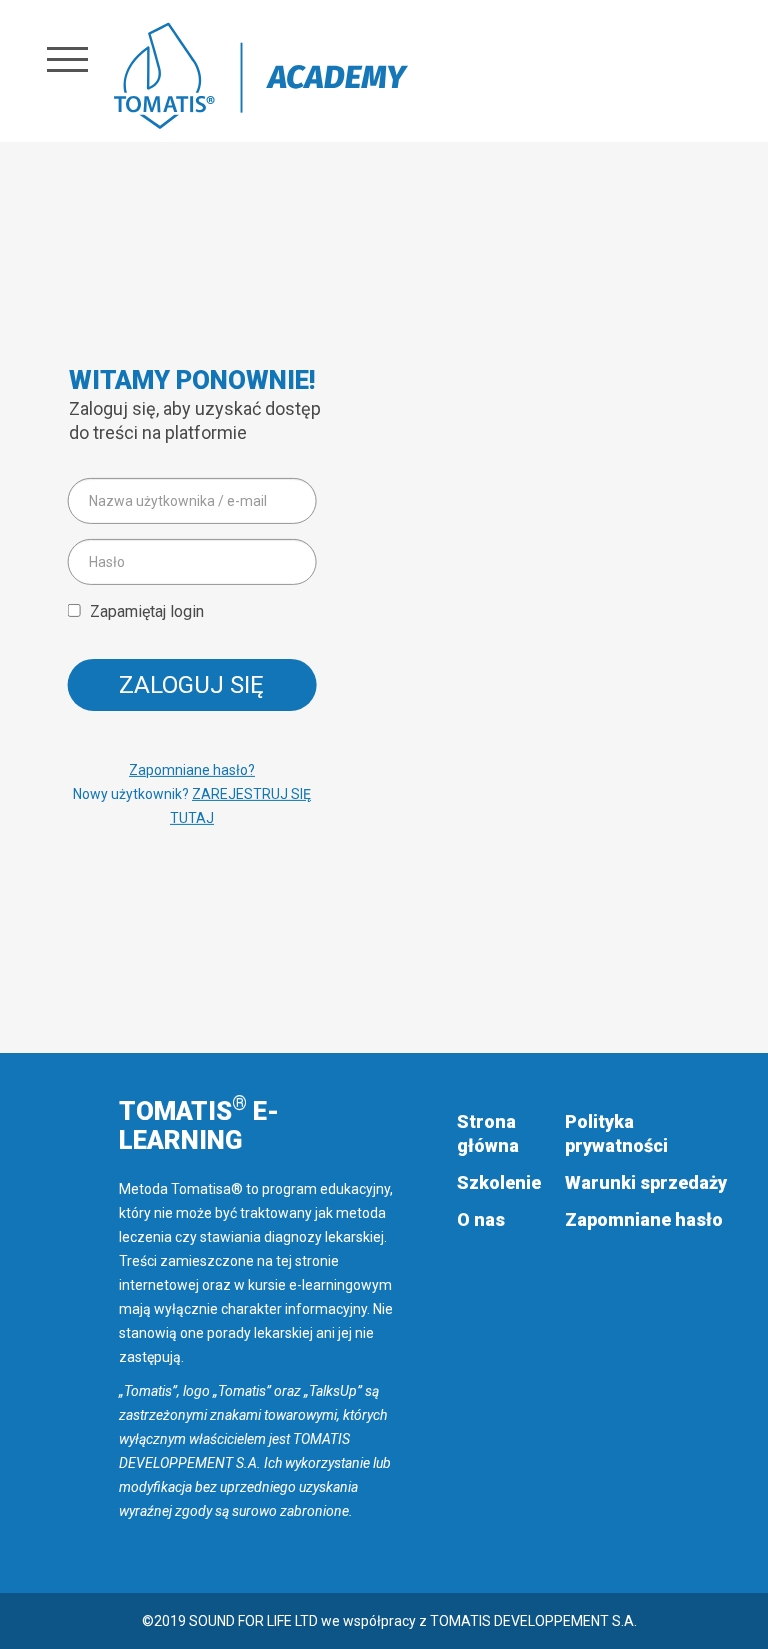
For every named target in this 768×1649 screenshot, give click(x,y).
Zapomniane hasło (644, 1219)
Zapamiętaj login (147, 611)
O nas (481, 1219)
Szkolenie (499, 1182)
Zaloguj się (191, 685)
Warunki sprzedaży (646, 1182)
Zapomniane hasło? (192, 770)
